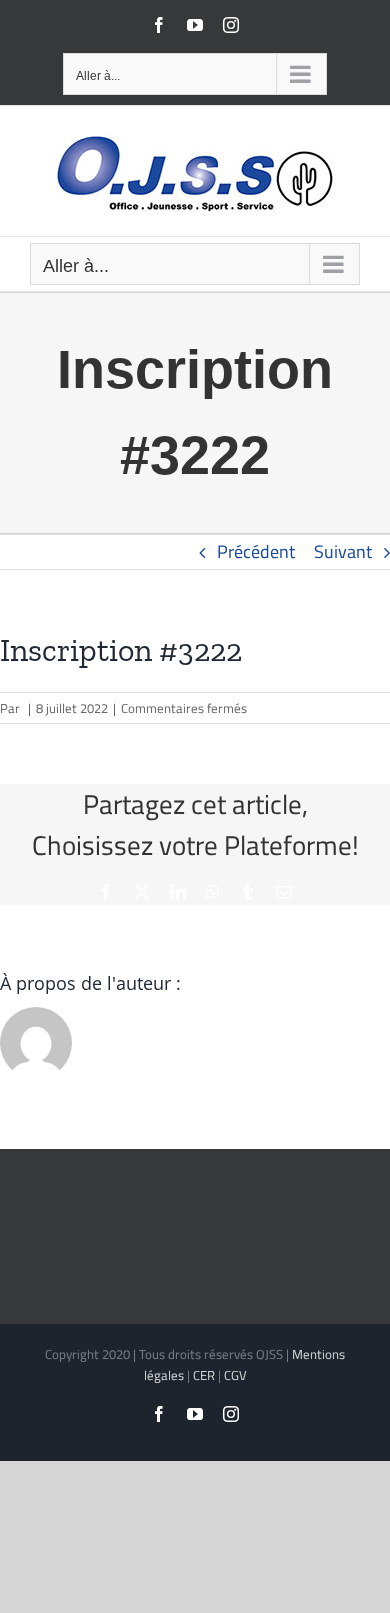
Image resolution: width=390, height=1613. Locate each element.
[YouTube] (195, 25)
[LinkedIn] (178, 892)
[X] (142, 892)
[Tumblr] (248, 892)
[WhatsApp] (213, 892)
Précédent (256, 551)
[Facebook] (159, 25)
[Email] (284, 892)
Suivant (343, 551)
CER (204, 1375)
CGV (235, 1375)
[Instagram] (231, 25)
